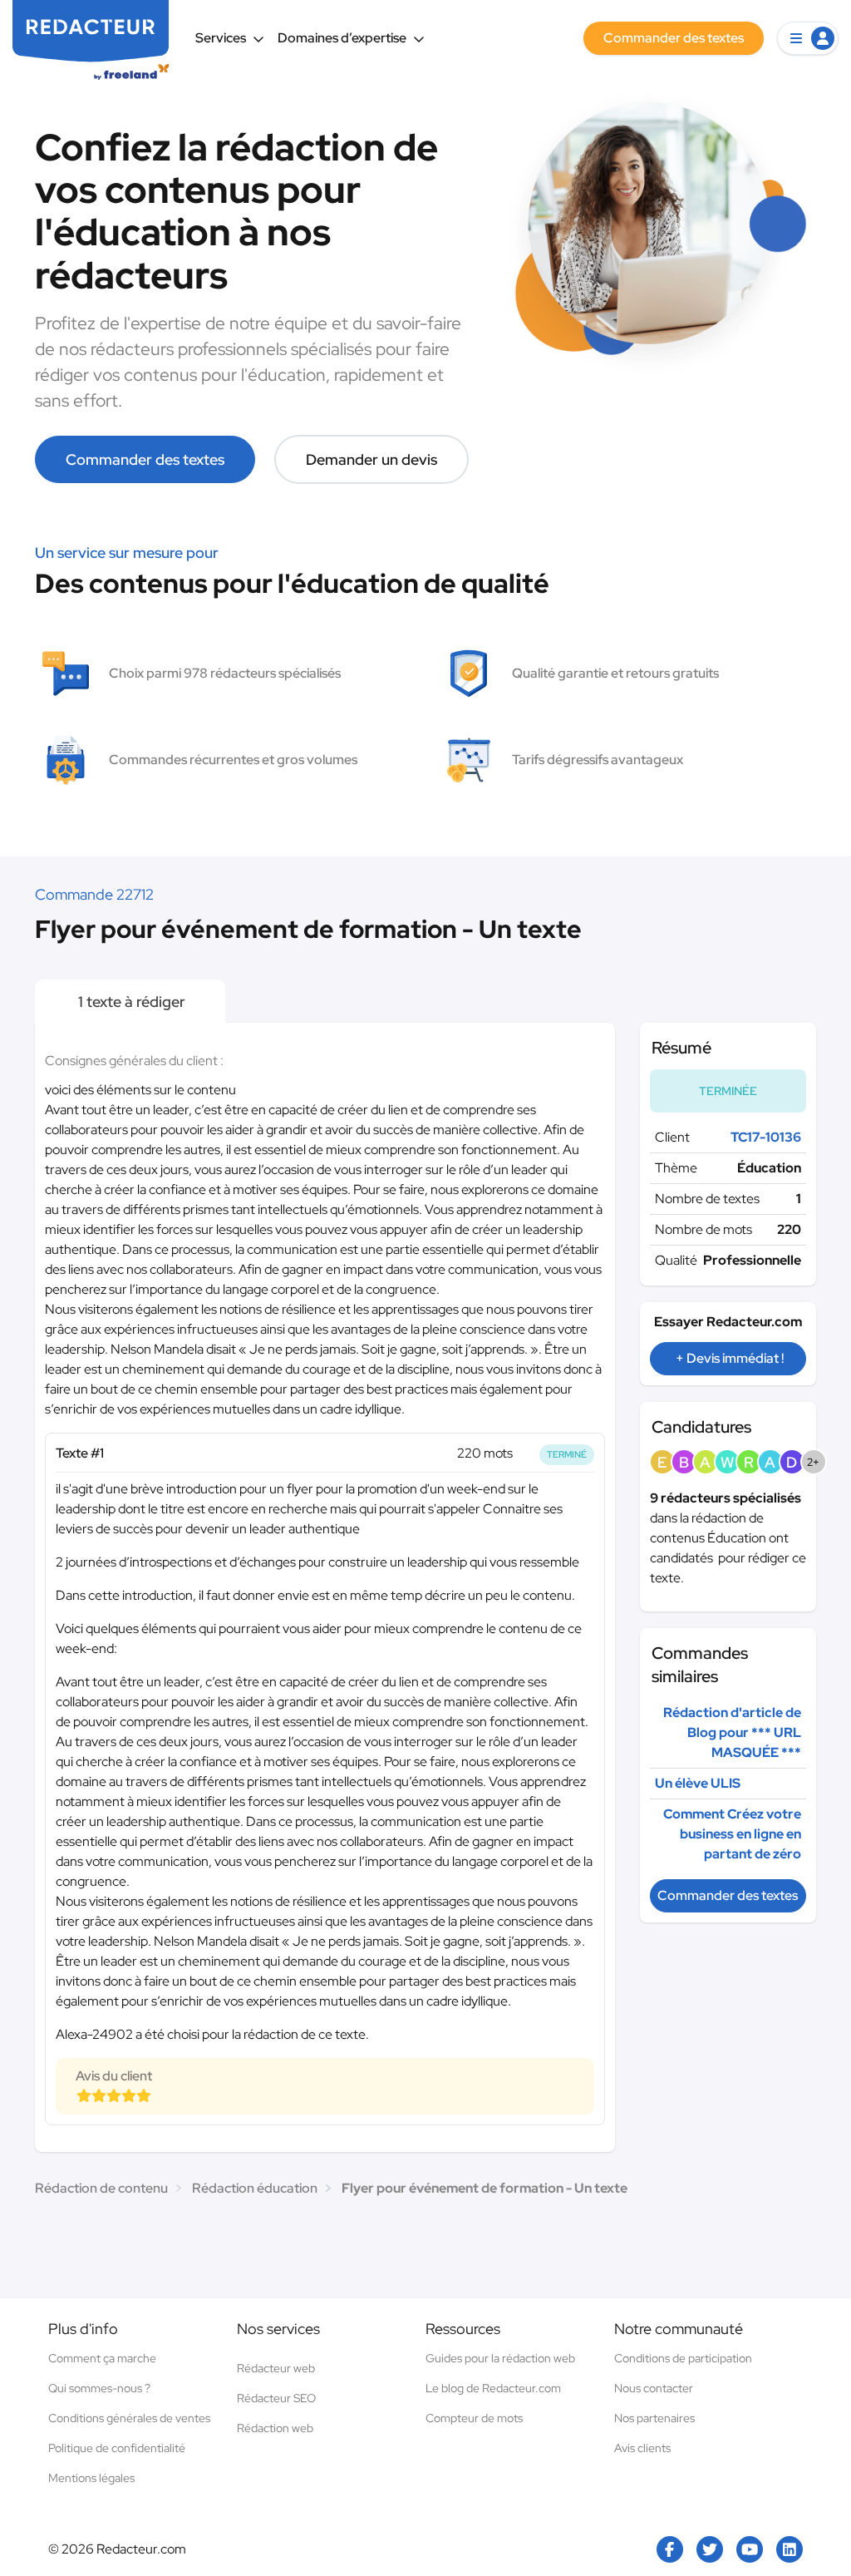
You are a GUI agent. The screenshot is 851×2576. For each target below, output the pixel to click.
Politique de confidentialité (117, 2448)
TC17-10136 (766, 1137)
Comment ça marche (102, 2358)
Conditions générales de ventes (129, 2418)
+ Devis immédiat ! (730, 1358)
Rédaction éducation (255, 2188)
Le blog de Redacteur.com (493, 2388)
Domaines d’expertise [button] (342, 38)
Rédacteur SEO (276, 2398)
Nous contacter (654, 2388)
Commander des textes (145, 459)
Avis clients (642, 2448)
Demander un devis (371, 459)
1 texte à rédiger (130, 1002)
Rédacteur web (276, 2368)
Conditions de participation (683, 2358)
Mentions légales (91, 2478)
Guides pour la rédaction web (500, 2358)
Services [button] (221, 38)
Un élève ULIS (698, 1783)
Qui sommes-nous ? (99, 2388)
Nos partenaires (654, 2418)
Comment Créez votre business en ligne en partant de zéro (732, 1834)
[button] (808, 38)
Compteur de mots (474, 2418)
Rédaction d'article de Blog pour (732, 1732)
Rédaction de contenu (101, 2188)
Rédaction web (275, 2428)
